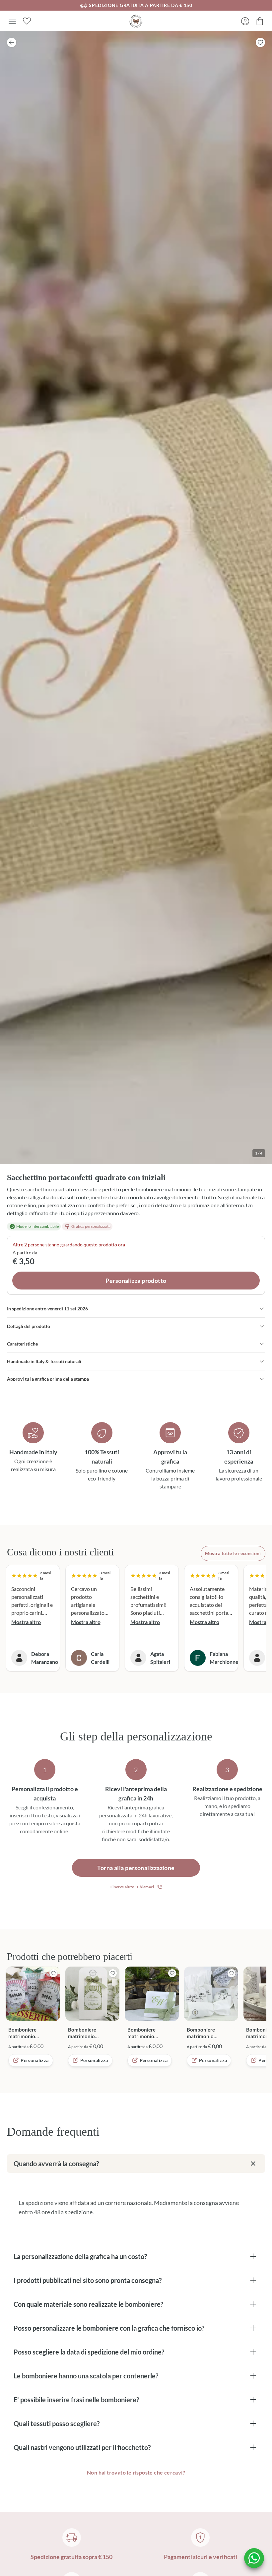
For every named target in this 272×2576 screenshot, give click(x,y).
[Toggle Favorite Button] (260, 42)
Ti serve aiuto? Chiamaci (132, 1887)
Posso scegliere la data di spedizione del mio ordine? (89, 2352)
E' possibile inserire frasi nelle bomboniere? (76, 2400)
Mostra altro (26, 1622)
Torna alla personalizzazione (136, 1868)
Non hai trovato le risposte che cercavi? (136, 2472)
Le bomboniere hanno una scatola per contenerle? (86, 2376)
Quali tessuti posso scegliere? (57, 2423)
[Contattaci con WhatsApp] (254, 2558)
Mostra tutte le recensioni (233, 1553)
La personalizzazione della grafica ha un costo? (80, 2256)
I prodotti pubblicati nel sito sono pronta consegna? (88, 2280)
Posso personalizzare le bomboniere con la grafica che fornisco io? (109, 2328)
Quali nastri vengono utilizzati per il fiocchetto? (82, 2447)
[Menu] (12, 21)
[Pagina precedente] (12, 42)
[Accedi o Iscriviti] (245, 21)
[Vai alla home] (136, 21)
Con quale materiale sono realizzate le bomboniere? (88, 2304)
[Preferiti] (27, 21)
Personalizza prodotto (136, 1281)
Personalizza (34, 2060)
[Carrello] (260, 21)
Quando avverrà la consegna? (56, 2164)
